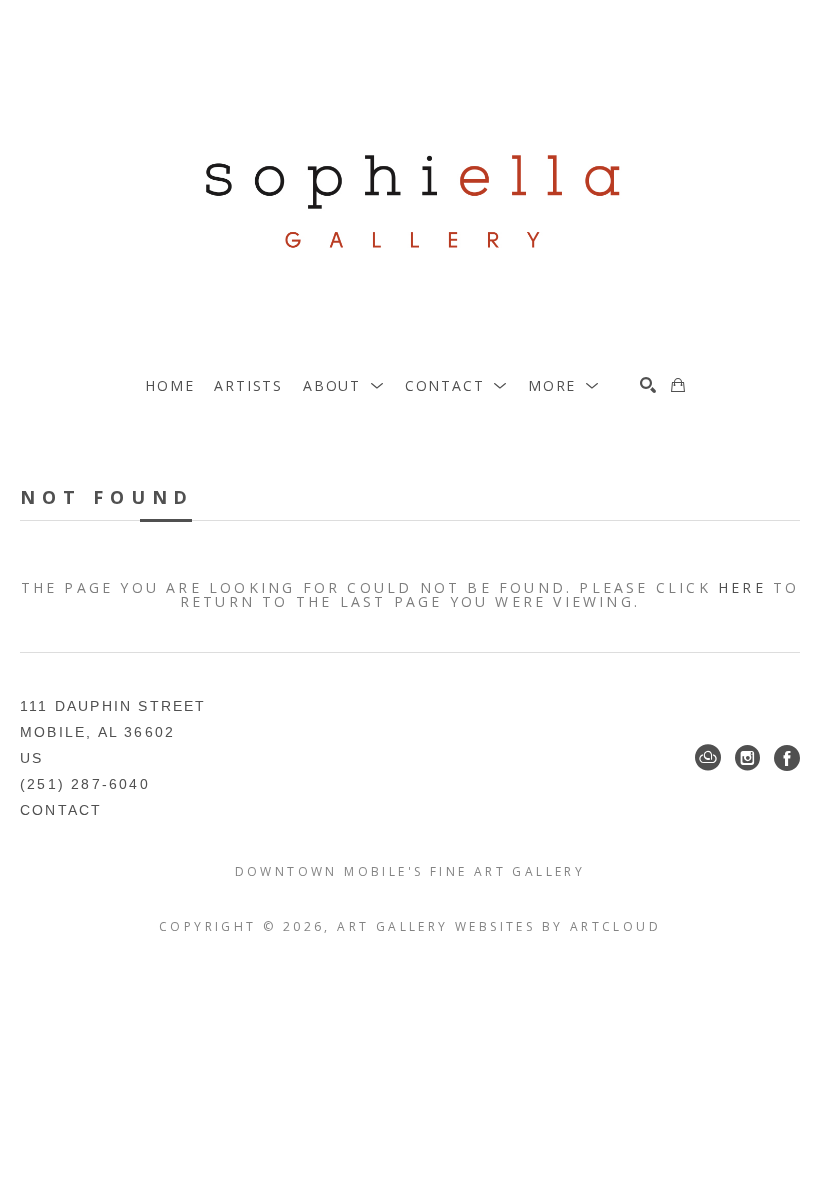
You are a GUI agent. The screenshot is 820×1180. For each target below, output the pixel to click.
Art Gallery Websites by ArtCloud (499, 926)
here (742, 587)
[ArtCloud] (708, 758)
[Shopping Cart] (678, 385)
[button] (344, 385)
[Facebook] (787, 758)
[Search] (648, 385)
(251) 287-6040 (85, 784)
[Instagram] (747, 758)
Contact (61, 810)
